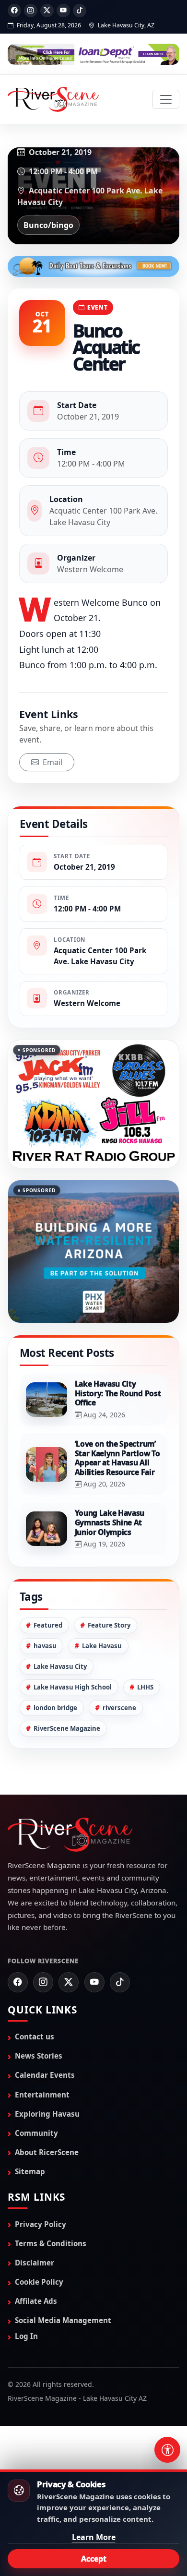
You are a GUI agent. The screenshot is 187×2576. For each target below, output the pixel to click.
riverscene (119, 1708)
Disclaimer (35, 2263)
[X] (47, 11)
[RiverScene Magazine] (53, 99)
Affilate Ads (36, 2301)
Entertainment (42, 2094)
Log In (26, 2336)
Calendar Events (45, 2075)
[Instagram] (31, 11)
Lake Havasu (102, 1646)
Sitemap (30, 2171)
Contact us (35, 2037)
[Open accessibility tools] (167, 2450)
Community (36, 2133)
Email (52, 762)
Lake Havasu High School (73, 1687)
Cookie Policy (39, 2282)
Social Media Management (63, 2320)
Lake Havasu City (60, 1666)
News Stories (39, 2056)
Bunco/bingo (48, 225)
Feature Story (109, 1625)
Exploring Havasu (47, 2114)
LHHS (145, 1687)
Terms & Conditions (51, 2243)
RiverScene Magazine (67, 1728)
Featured (48, 1625)
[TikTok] (80, 11)
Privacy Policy (41, 2224)
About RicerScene (47, 2152)
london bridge (55, 1708)
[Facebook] (14, 11)
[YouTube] (63, 11)
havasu (45, 1646)
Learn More (94, 2537)
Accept (94, 2559)
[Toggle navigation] (166, 99)
